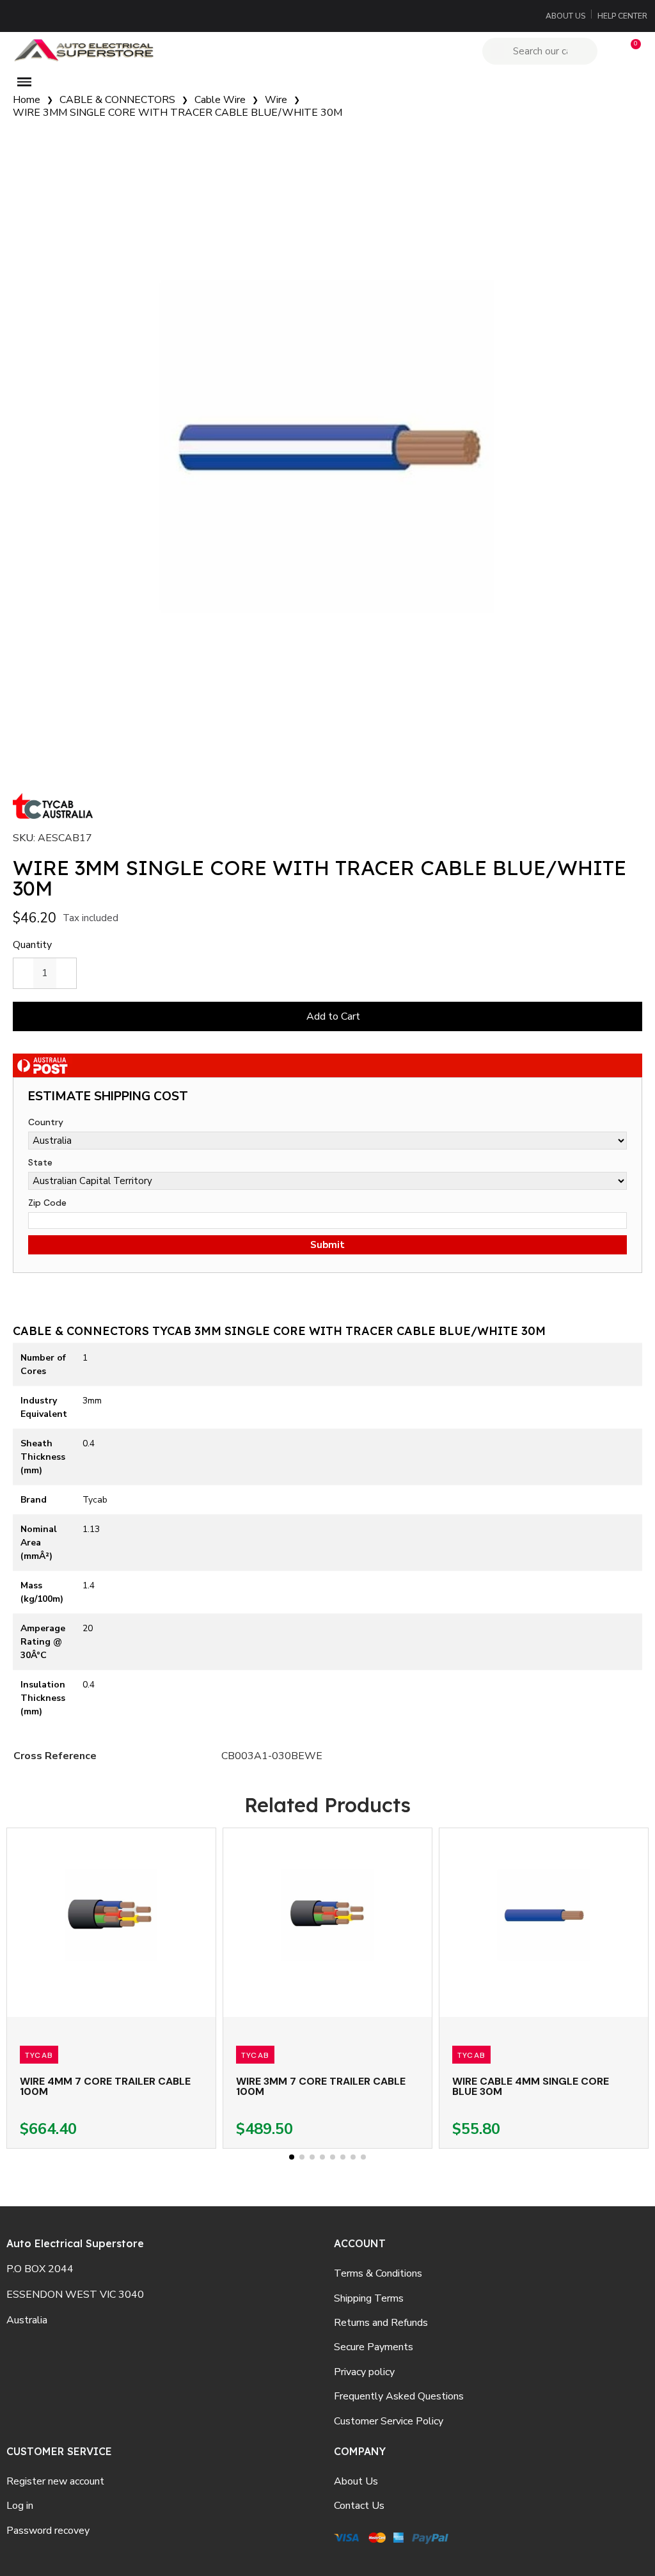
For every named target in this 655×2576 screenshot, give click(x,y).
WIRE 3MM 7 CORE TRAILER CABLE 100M (321, 2086)
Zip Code (47, 1203)
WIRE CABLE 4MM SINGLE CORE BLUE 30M (531, 2086)
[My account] (609, 51)
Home (27, 100)
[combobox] (542, 51)
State (40, 1162)
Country (46, 1122)
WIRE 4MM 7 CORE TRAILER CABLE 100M (105, 2086)
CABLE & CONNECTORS (117, 100)
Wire (276, 100)
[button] (630, 51)
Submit (327, 1245)
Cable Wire (220, 100)
